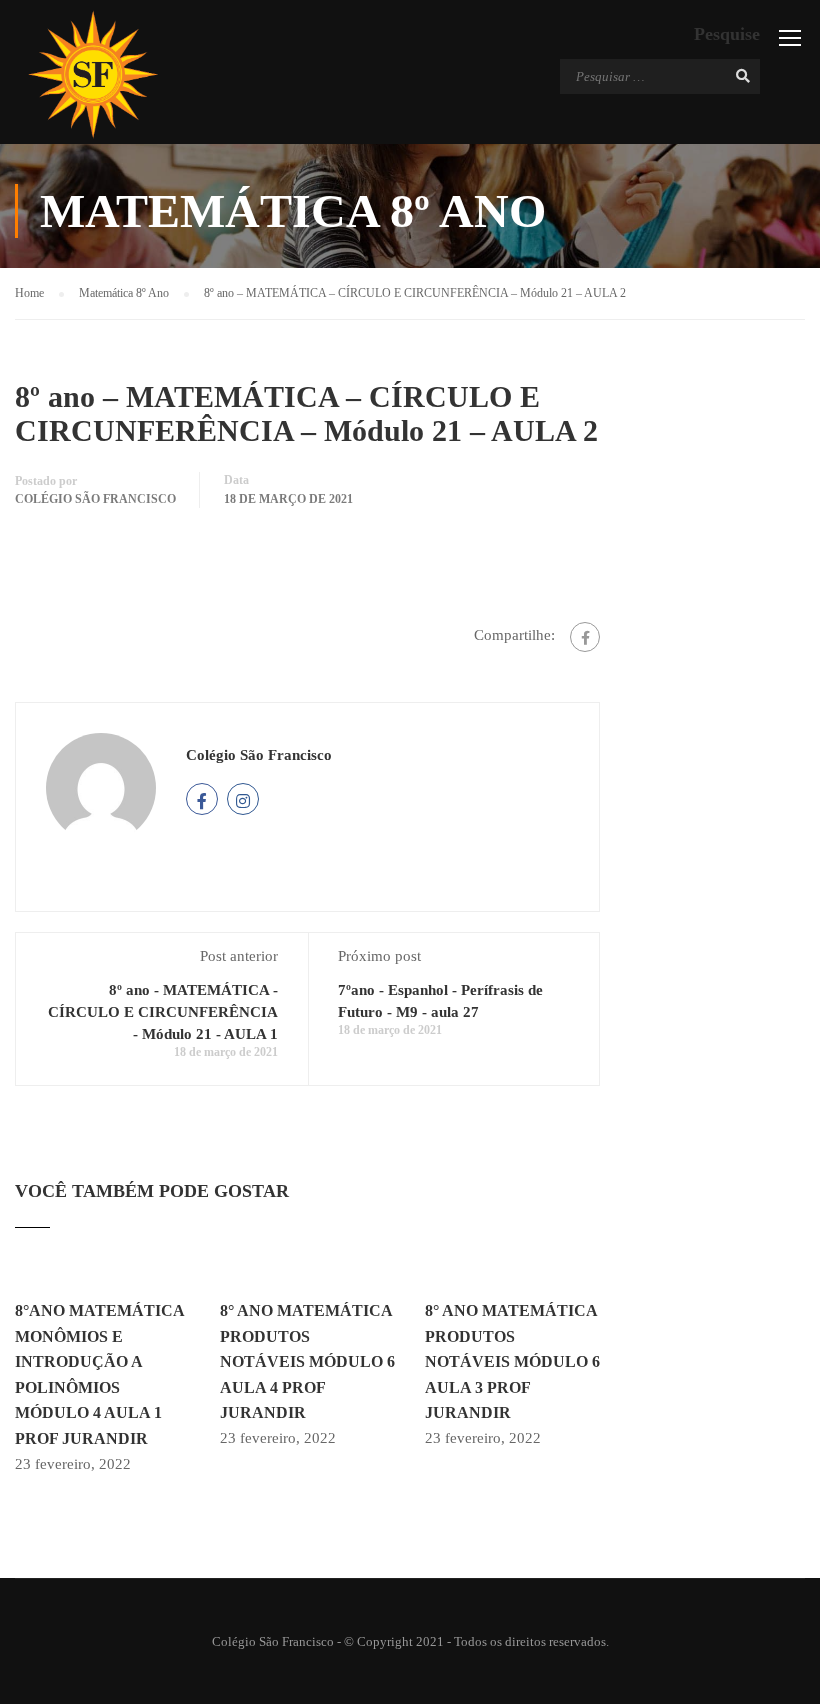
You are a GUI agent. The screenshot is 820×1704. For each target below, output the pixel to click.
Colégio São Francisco (95, 499)
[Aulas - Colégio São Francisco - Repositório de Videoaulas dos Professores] (92, 74)
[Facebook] (585, 637)
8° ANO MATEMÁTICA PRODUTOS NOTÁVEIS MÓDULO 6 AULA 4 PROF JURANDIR (307, 1361)
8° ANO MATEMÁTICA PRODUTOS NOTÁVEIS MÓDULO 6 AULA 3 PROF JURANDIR (512, 1361)
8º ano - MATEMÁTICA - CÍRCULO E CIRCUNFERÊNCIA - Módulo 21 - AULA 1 (163, 1012)
